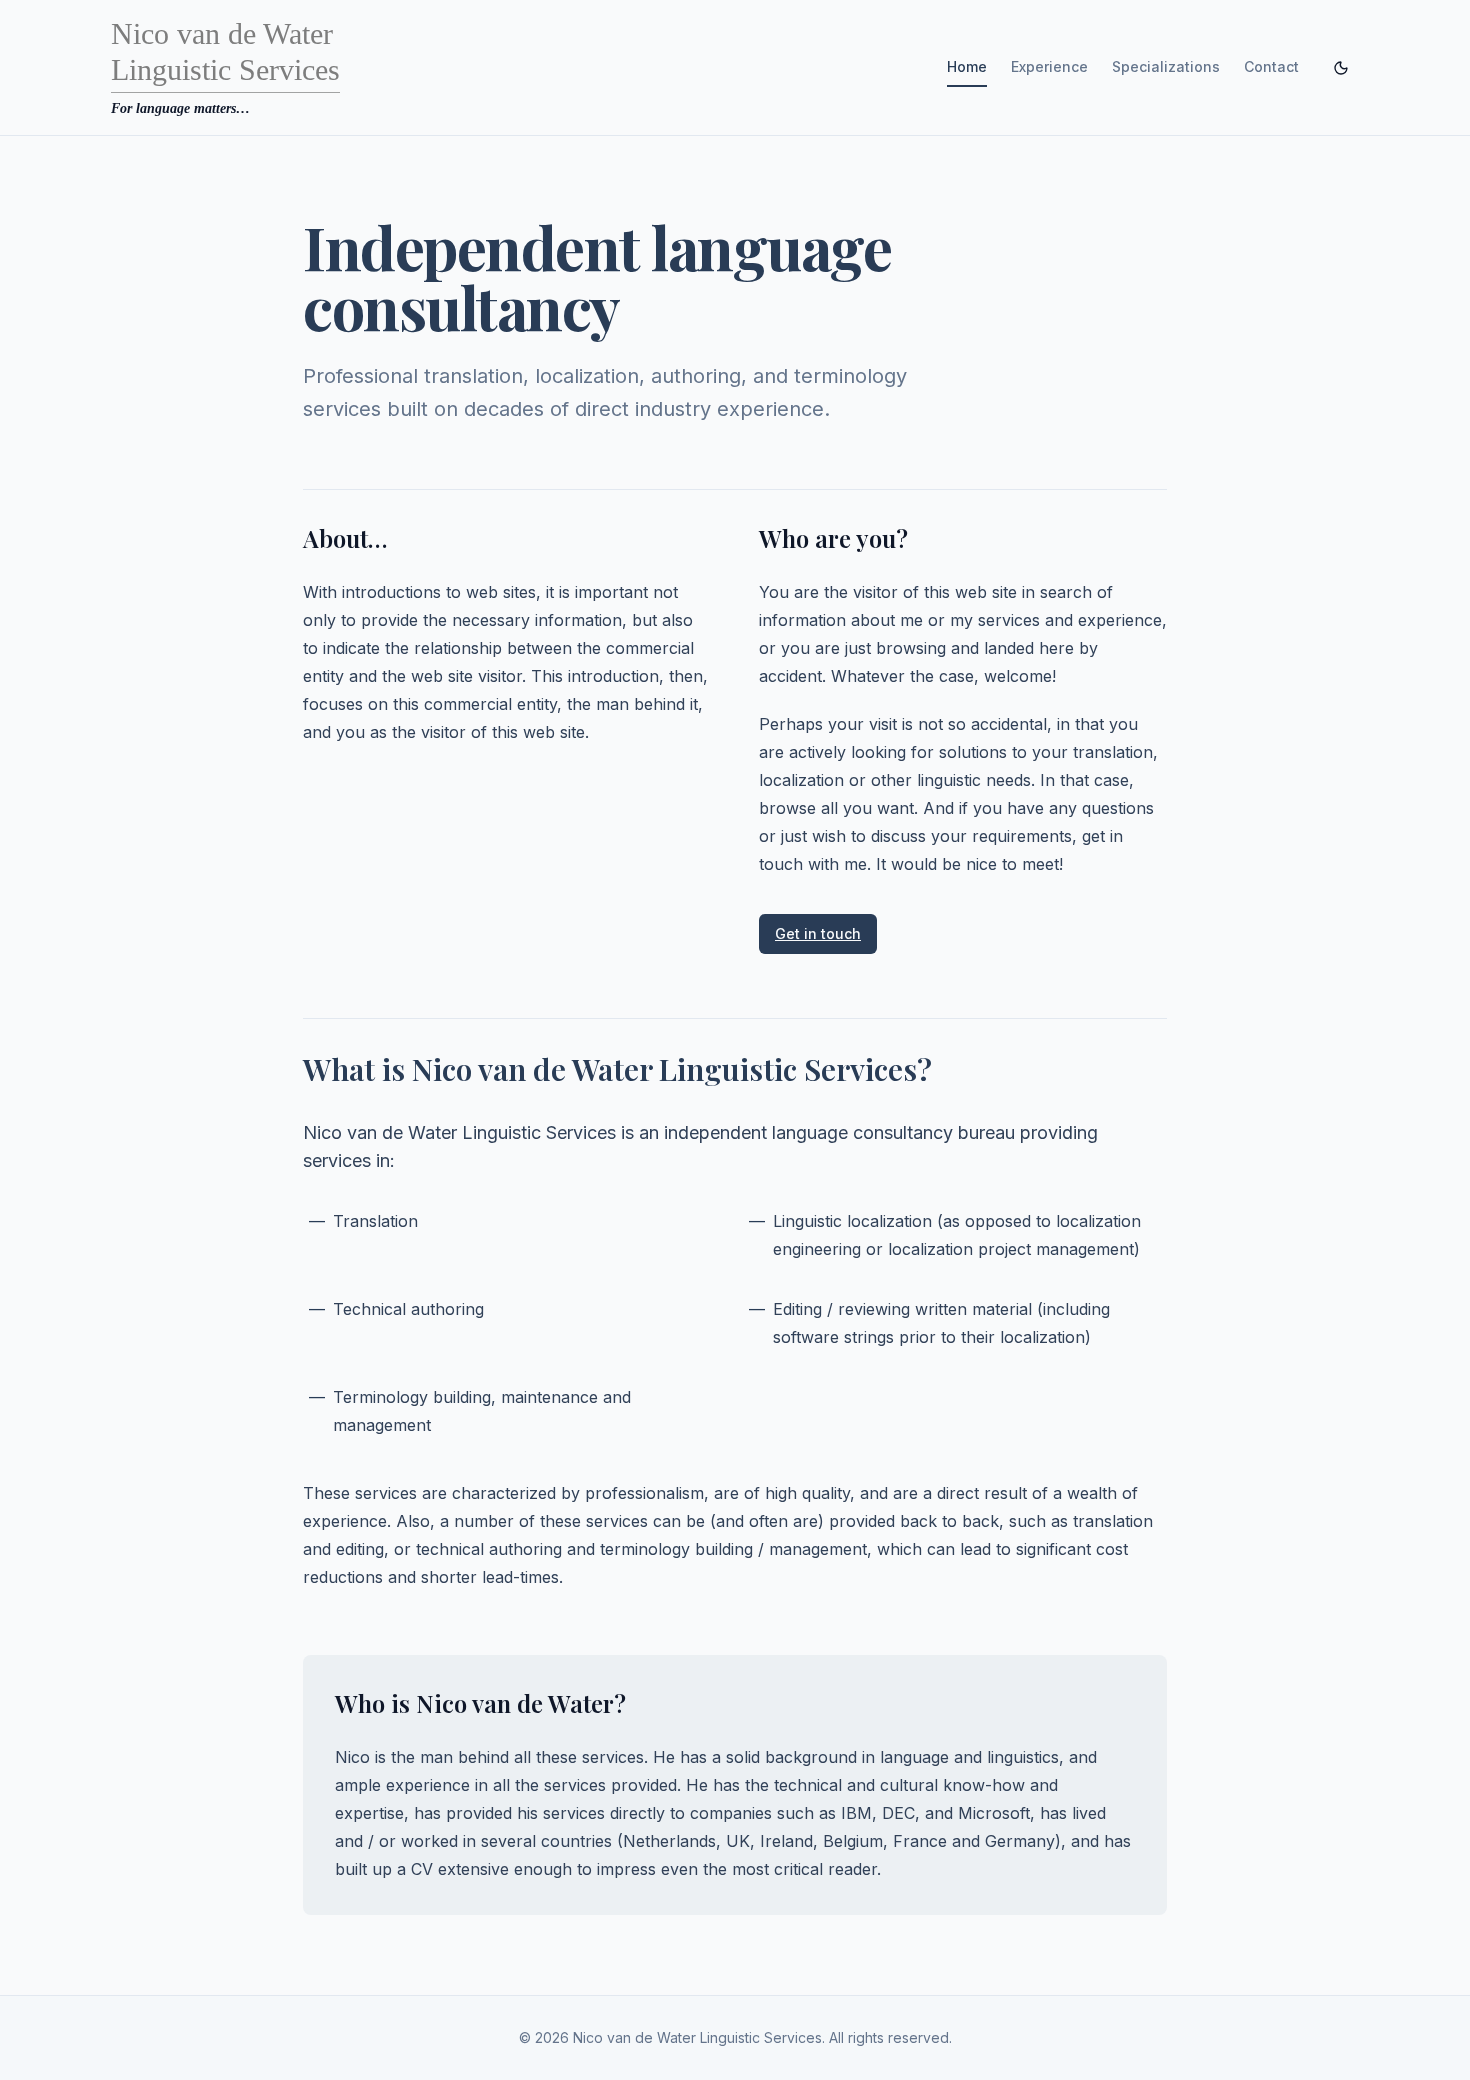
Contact (1271, 66)
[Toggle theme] (1341, 68)
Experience (1049, 66)
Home (967, 66)
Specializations (1166, 66)
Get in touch (818, 933)
